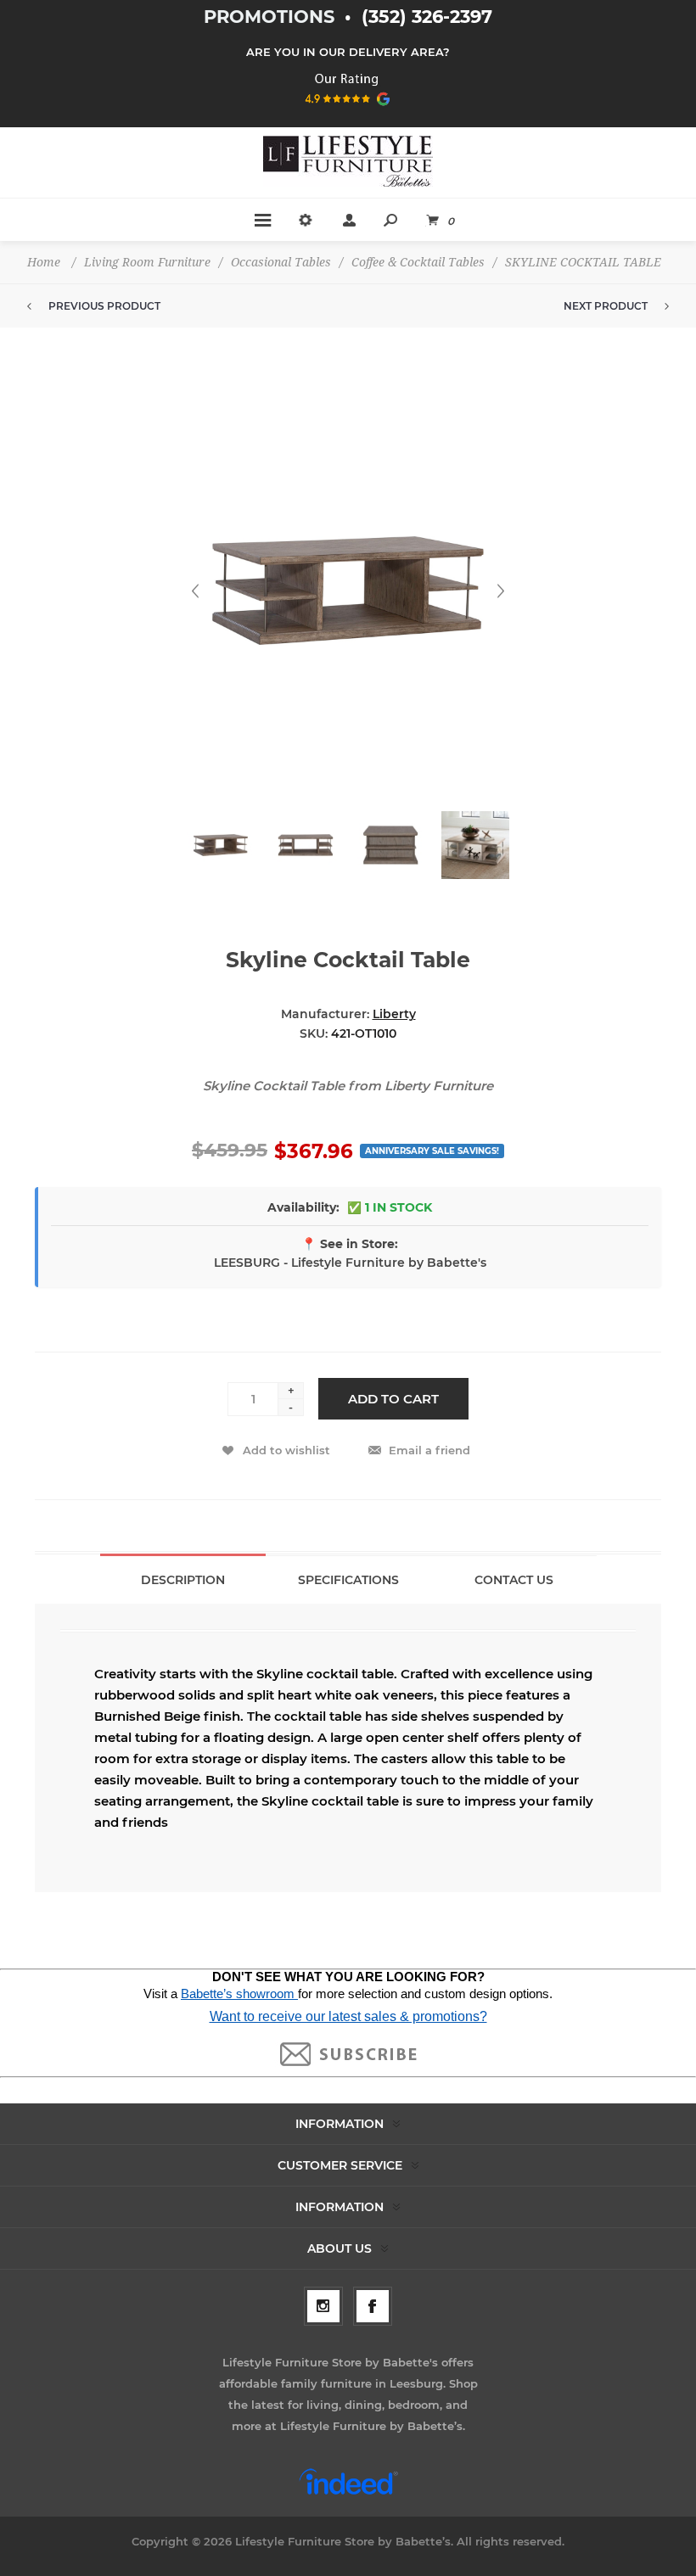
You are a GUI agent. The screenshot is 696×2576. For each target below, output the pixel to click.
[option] (221, 854)
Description (183, 1580)
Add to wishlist (286, 1450)
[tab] (183, 1579)
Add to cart (393, 1399)
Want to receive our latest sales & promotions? (348, 2016)
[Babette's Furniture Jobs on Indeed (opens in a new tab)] (348, 2493)
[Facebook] (373, 2306)
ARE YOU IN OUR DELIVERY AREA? (348, 52)
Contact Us (514, 1580)
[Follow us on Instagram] (323, 2306)
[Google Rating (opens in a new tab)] (348, 111)
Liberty (394, 1014)
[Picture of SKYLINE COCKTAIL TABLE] (221, 845)
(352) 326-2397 (427, 17)
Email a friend (429, 1450)
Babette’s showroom (239, 1994)
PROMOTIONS (272, 17)
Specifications (348, 1580)
